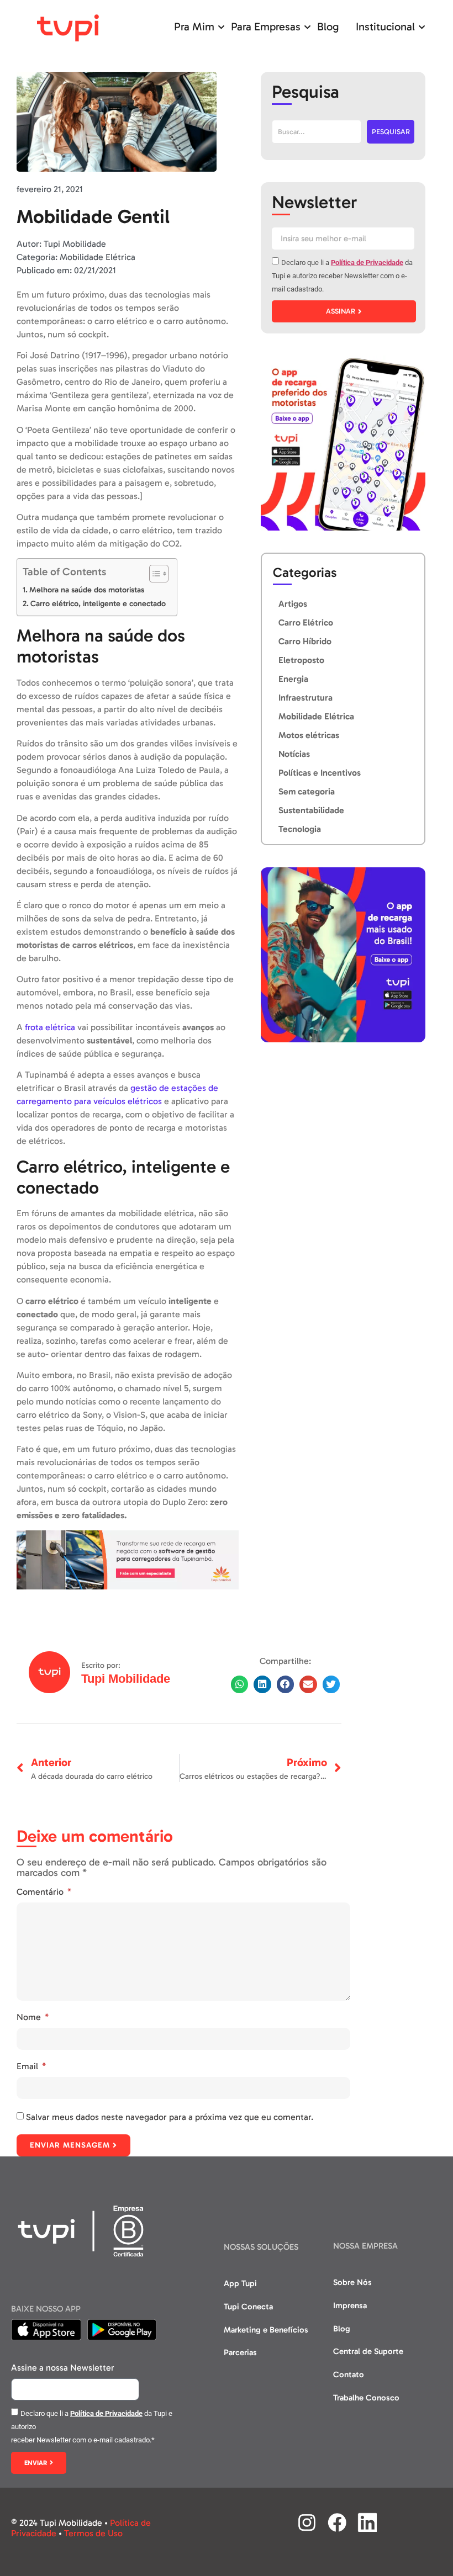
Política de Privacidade (367, 263)
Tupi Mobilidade (126, 1679)
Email (28, 2066)
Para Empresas (266, 26)
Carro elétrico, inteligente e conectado (98, 603)
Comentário (41, 1892)
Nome (30, 2017)
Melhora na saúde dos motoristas (87, 590)
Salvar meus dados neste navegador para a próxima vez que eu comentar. (170, 2117)
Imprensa (350, 2305)
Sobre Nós (352, 2282)
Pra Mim (194, 26)
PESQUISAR (391, 132)
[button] (240, 1684)
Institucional (385, 26)
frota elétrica (50, 1027)
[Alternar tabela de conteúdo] (153, 574)
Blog (328, 26)
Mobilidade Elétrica (98, 257)
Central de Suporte (368, 2351)
